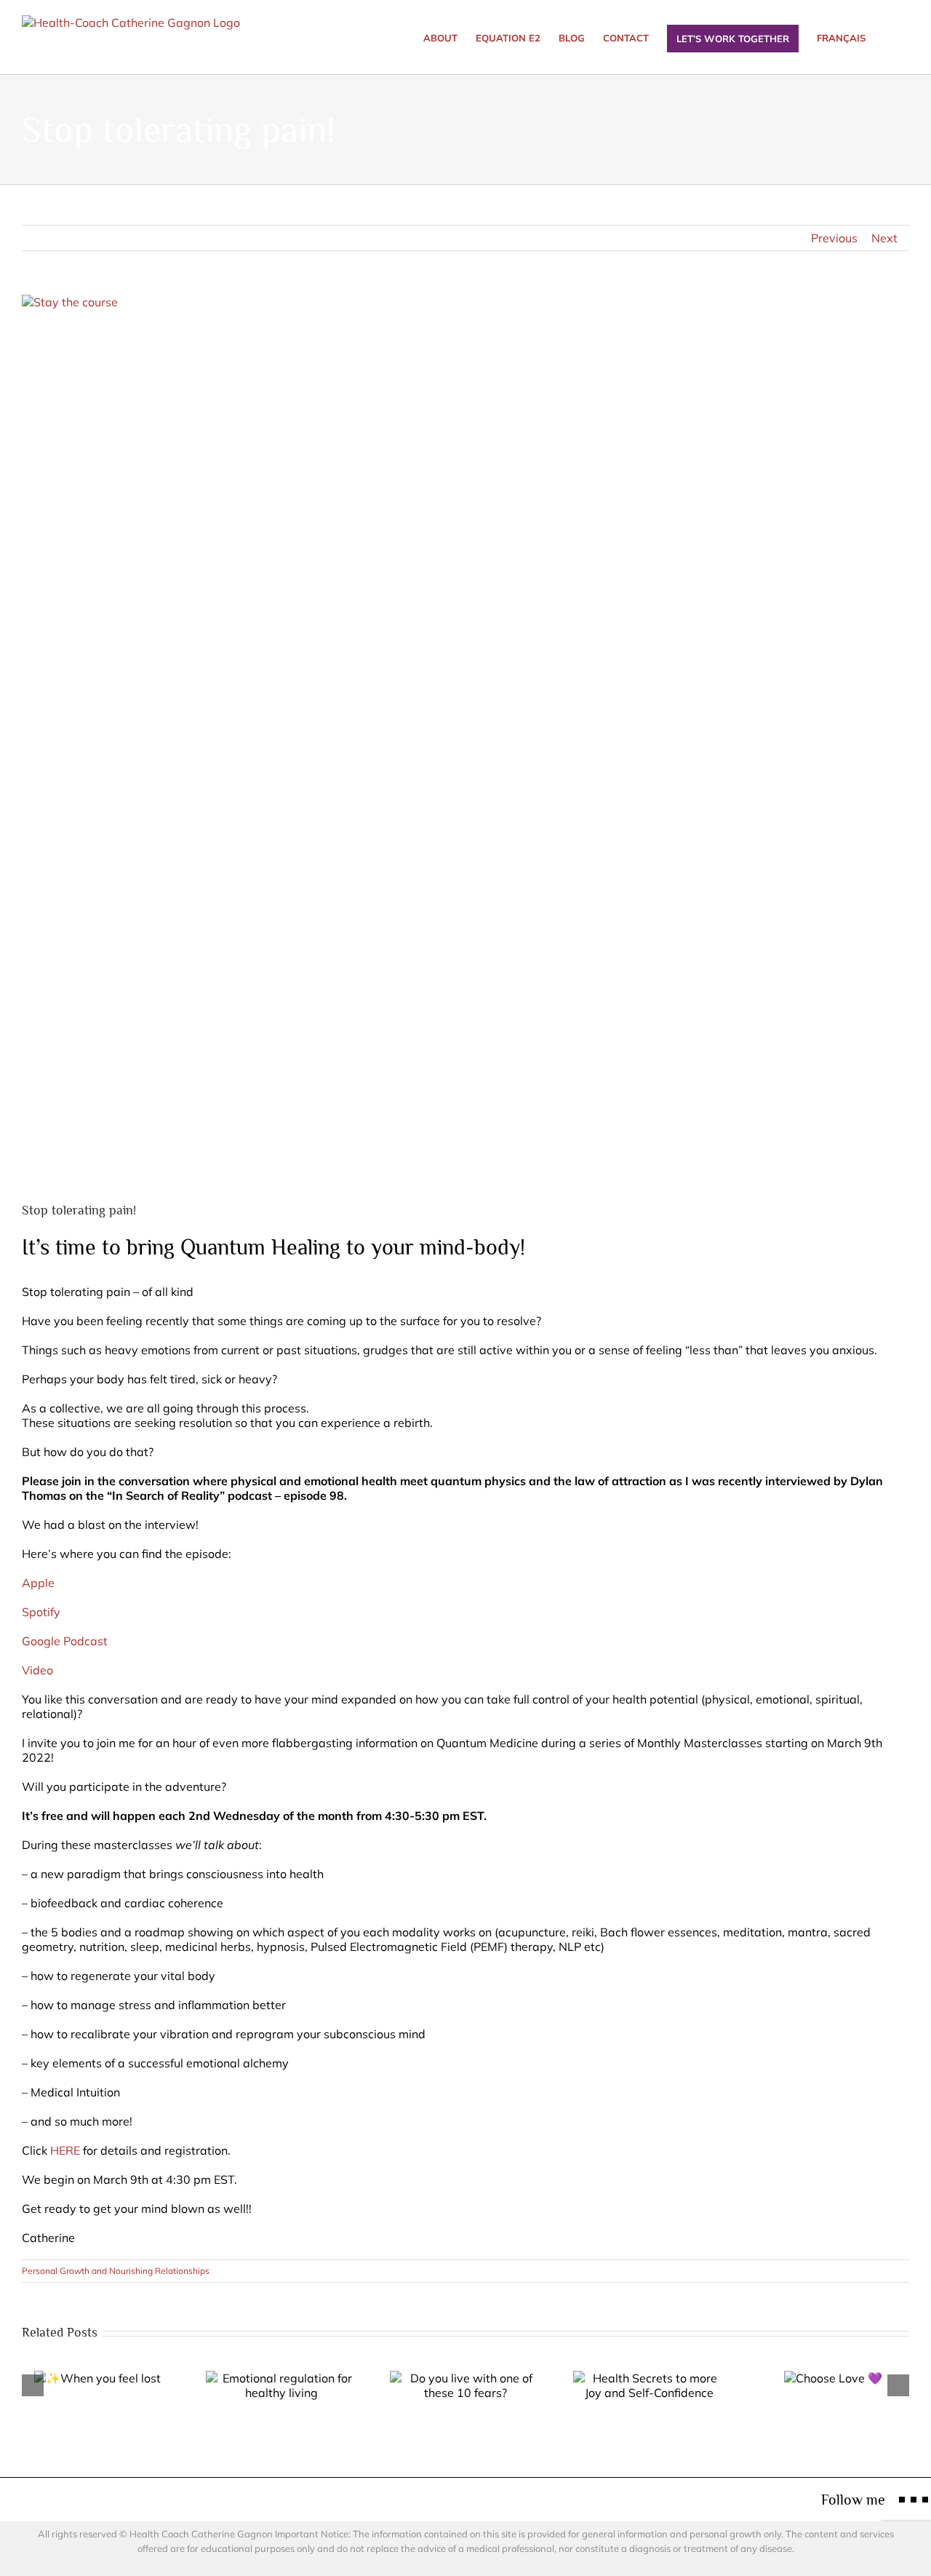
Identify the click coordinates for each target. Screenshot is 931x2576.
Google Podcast (65, 1641)
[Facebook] (902, 2500)
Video (37, 1670)
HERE (65, 2150)
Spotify (41, 1612)
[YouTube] (925, 2500)
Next (884, 238)
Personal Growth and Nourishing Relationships (116, 2271)
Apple (38, 1583)
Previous (834, 238)
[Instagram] (914, 2500)
